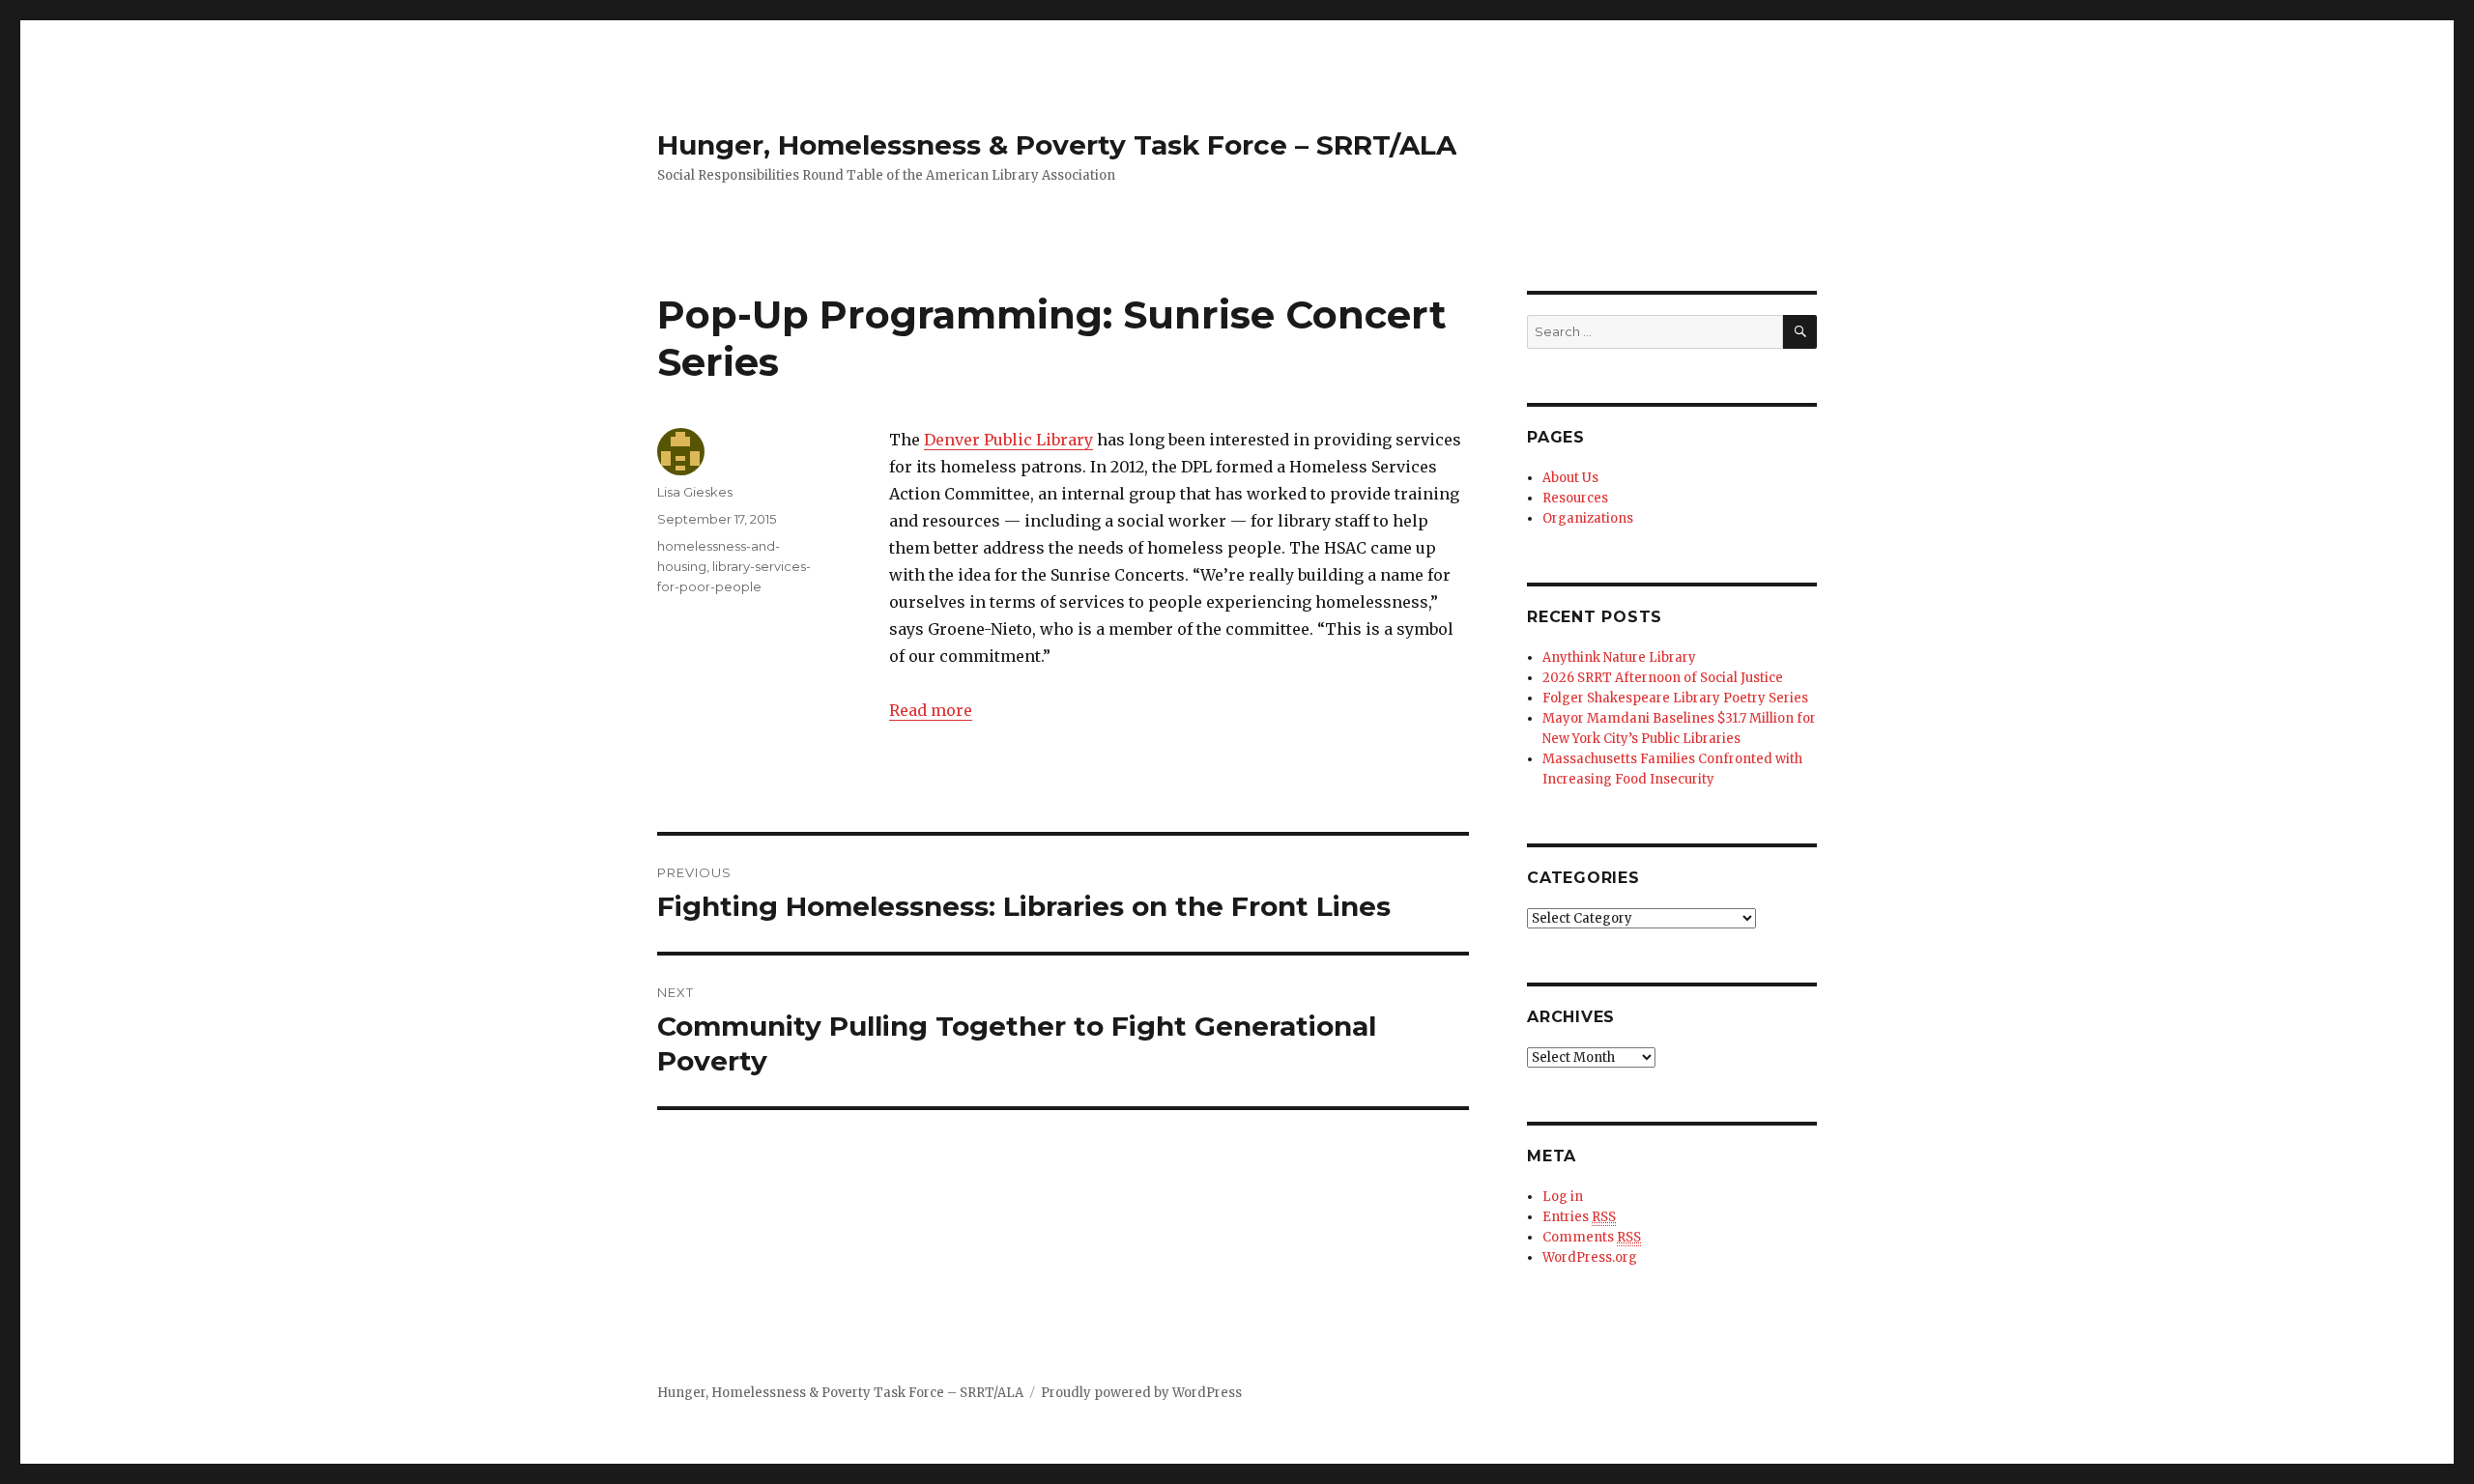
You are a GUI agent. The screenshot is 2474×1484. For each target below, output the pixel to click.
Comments (1592, 1237)
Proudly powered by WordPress (1141, 1393)
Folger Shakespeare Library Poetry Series (1675, 698)
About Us (1570, 478)
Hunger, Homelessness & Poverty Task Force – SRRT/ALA (1057, 145)
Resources (1575, 498)
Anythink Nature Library (1619, 657)
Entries (1579, 1217)
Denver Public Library (1008, 440)
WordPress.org (1590, 1257)
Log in (1563, 1197)
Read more (931, 710)
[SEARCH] (1800, 332)
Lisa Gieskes (695, 492)
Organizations (1588, 518)
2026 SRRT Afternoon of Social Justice (1663, 678)
